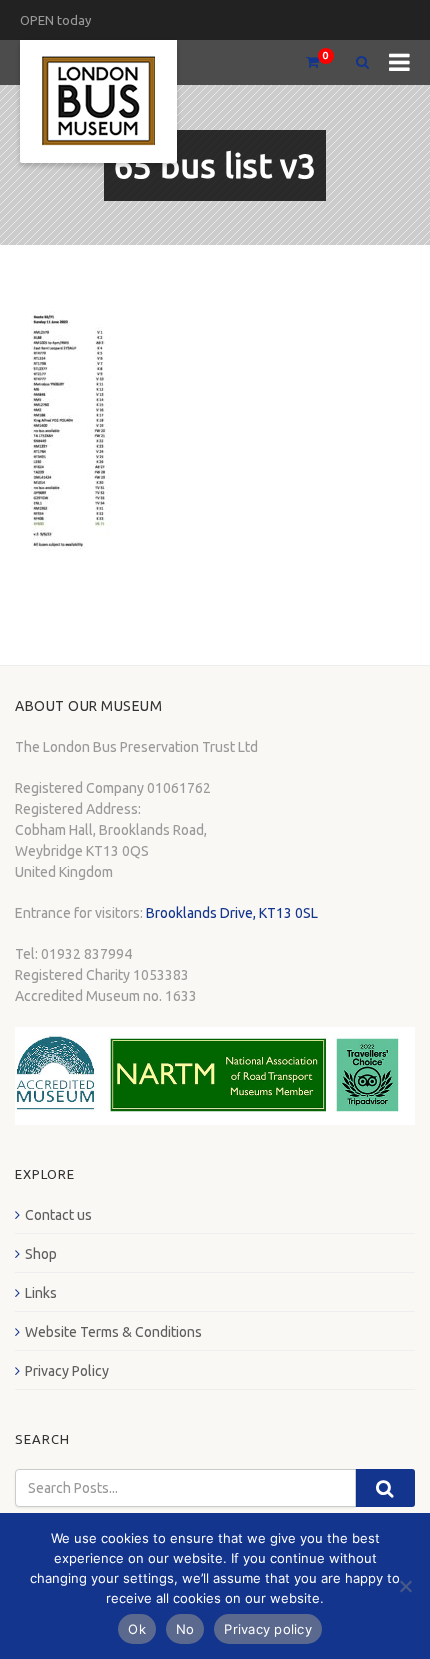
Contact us (58, 1215)
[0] (304, 62)
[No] (405, 1586)
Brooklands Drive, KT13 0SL (232, 913)
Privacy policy (268, 1629)
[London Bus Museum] (98, 101)
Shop (41, 1254)
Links (41, 1293)
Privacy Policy (67, 1371)
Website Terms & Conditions (113, 1332)
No (185, 1629)
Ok (137, 1629)
